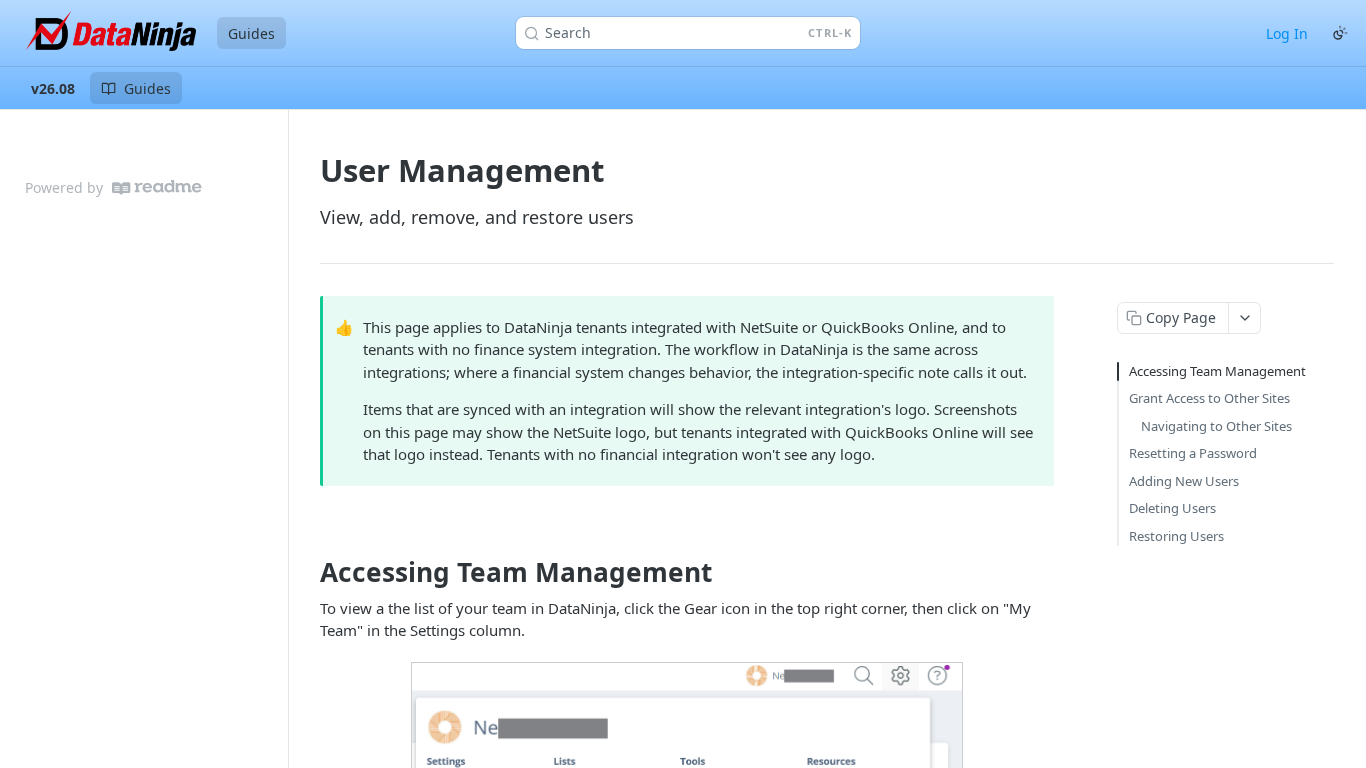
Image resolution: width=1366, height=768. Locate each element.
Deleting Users (1172, 508)
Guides (251, 33)
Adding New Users (1184, 481)
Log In (1287, 33)
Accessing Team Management (1217, 371)
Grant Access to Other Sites (1209, 398)
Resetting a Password (1193, 453)
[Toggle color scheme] (1340, 33)
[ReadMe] (157, 187)
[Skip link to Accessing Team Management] (306, 573)
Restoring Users (1176, 536)
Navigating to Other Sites (1216, 426)
